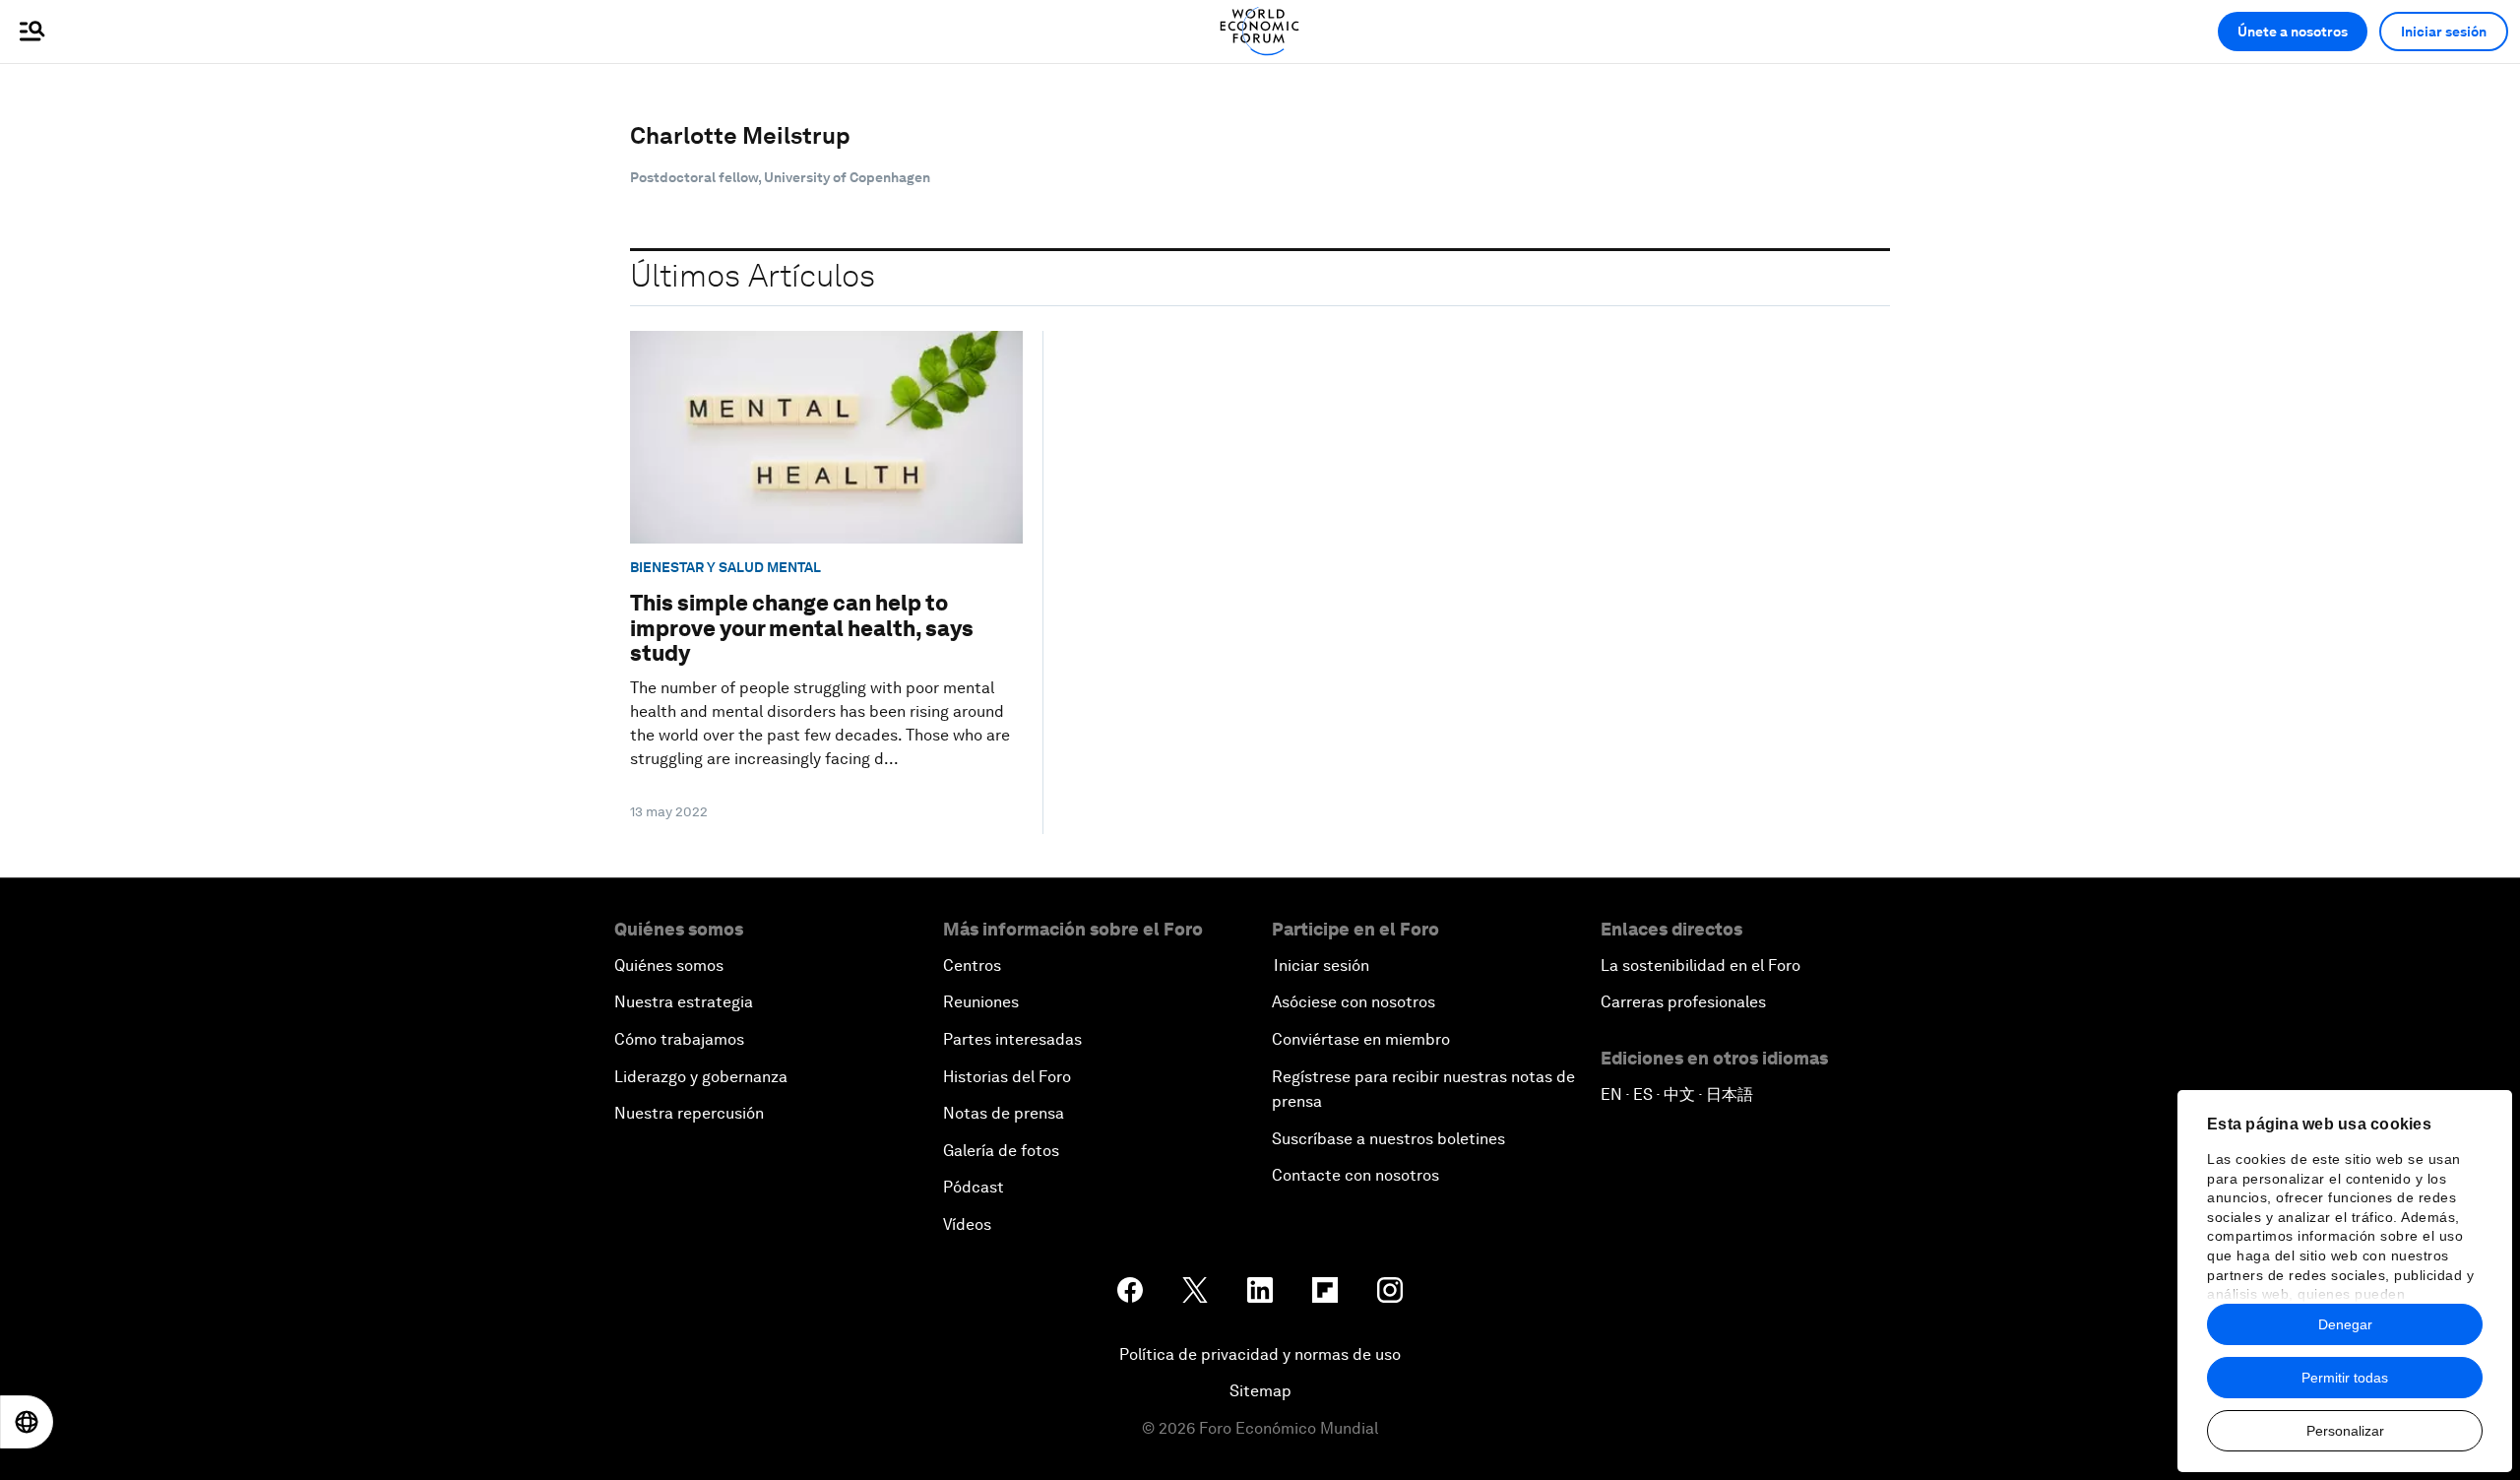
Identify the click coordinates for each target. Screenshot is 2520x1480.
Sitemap (1260, 1391)
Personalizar (2345, 1431)
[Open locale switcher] (27, 1422)
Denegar (2345, 1324)
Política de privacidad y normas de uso (1260, 1354)
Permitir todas (2345, 1378)
